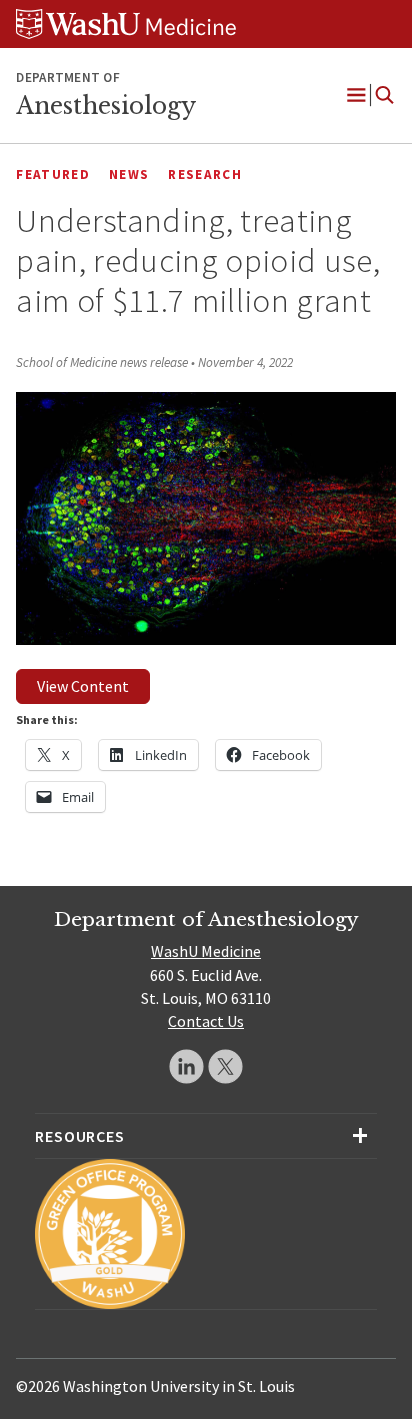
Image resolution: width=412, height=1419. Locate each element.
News (129, 174)
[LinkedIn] (186, 1066)
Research (205, 174)
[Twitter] (225, 1066)
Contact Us (206, 1021)
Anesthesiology (106, 106)
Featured (53, 174)
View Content (83, 686)
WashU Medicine (206, 951)
